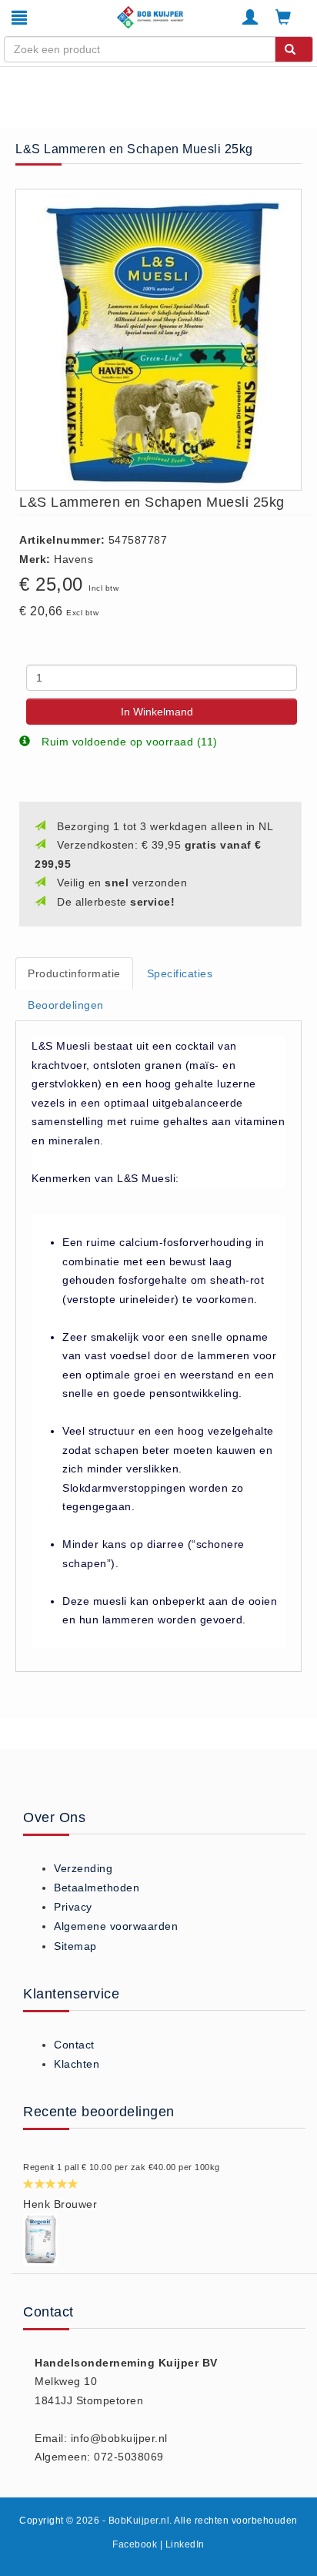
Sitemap (75, 1946)
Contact (74, 2045)
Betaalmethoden (97, 1888)
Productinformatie (74, 973)
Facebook (135, 2544)
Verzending (83, 1868)
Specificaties (180, 973)
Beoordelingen (66, 1005)
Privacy (73, 1907)
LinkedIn (185, 2544)
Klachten (77, 2064)
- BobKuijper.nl (136, 2521)
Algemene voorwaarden (116, 1926)
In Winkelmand (157, 712)
